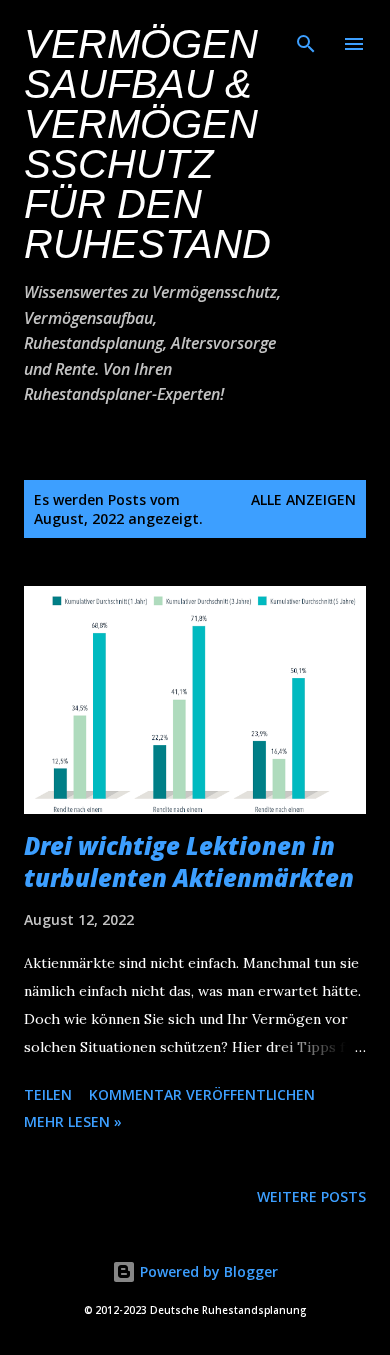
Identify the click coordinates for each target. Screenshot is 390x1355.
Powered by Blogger (207, 1271)
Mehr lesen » (73, 1121)
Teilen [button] (48, 1094)
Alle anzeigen (303, 499)
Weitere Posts (311, 1196)
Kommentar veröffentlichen (202, 1094)
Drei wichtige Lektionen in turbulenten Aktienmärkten (189, 861)
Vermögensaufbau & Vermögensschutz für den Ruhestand (147, 144)
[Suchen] (306, 36)
